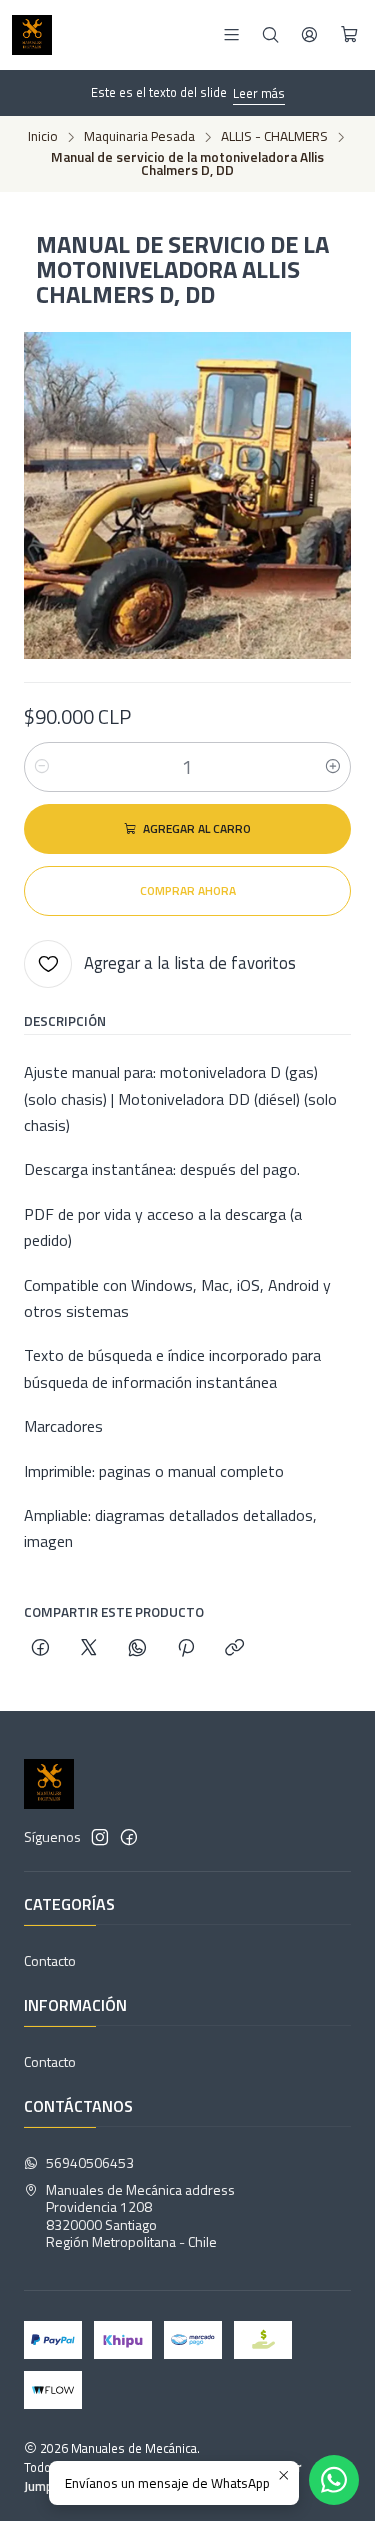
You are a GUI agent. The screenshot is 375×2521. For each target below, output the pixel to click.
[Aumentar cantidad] (333, 767)
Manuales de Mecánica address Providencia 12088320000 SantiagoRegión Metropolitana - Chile (140, 2216)
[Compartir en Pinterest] (186, 1649)
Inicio (43, 137)
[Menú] (231, 34)
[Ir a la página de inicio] (32, 35)
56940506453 (90, 2162)
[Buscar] (270, 34)
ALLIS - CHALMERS (274, 137)
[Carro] (349, 35)
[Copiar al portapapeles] (234, 1649)
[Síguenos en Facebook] (129, 1837)
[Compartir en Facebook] (40, 1649)
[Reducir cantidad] (42, 767)
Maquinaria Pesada (139, 137)
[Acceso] (309, 34)
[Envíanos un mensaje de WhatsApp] (334, 2480)
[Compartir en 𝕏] (89, 1649)
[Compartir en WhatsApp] (137, 1649)
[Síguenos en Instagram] (100, 1837)
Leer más (259, 93)
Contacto (50, 1960)
